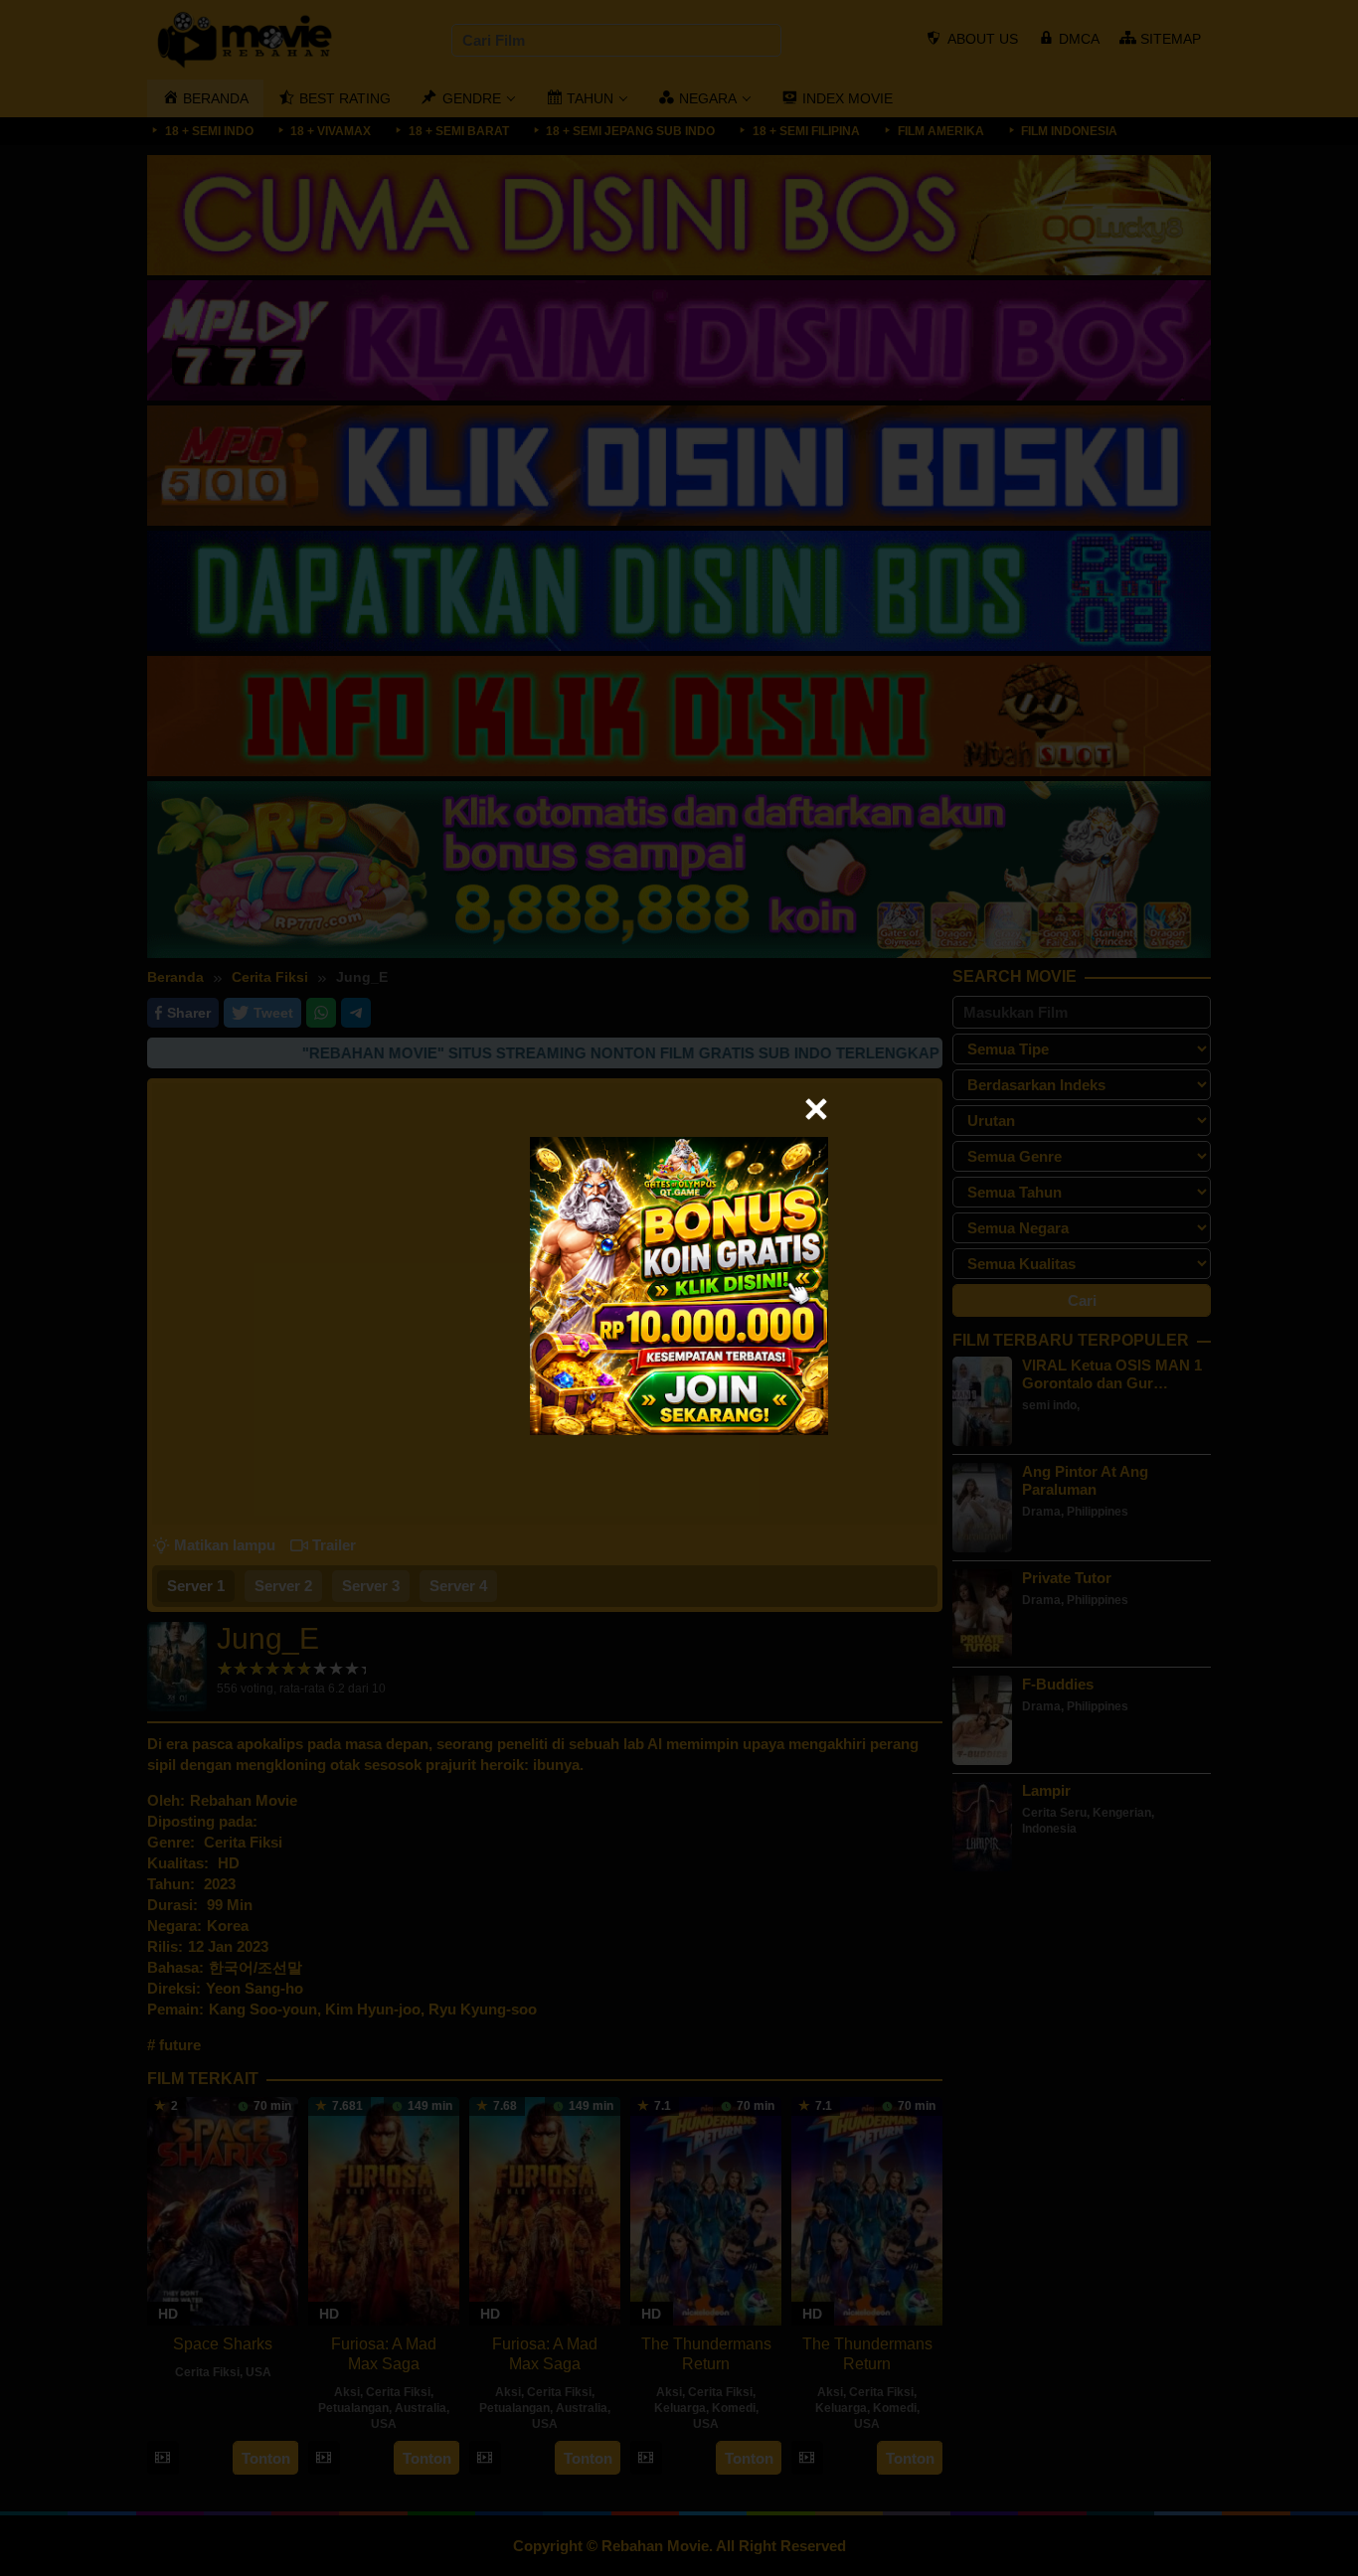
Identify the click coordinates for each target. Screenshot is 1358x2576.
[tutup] (816, 1109)
